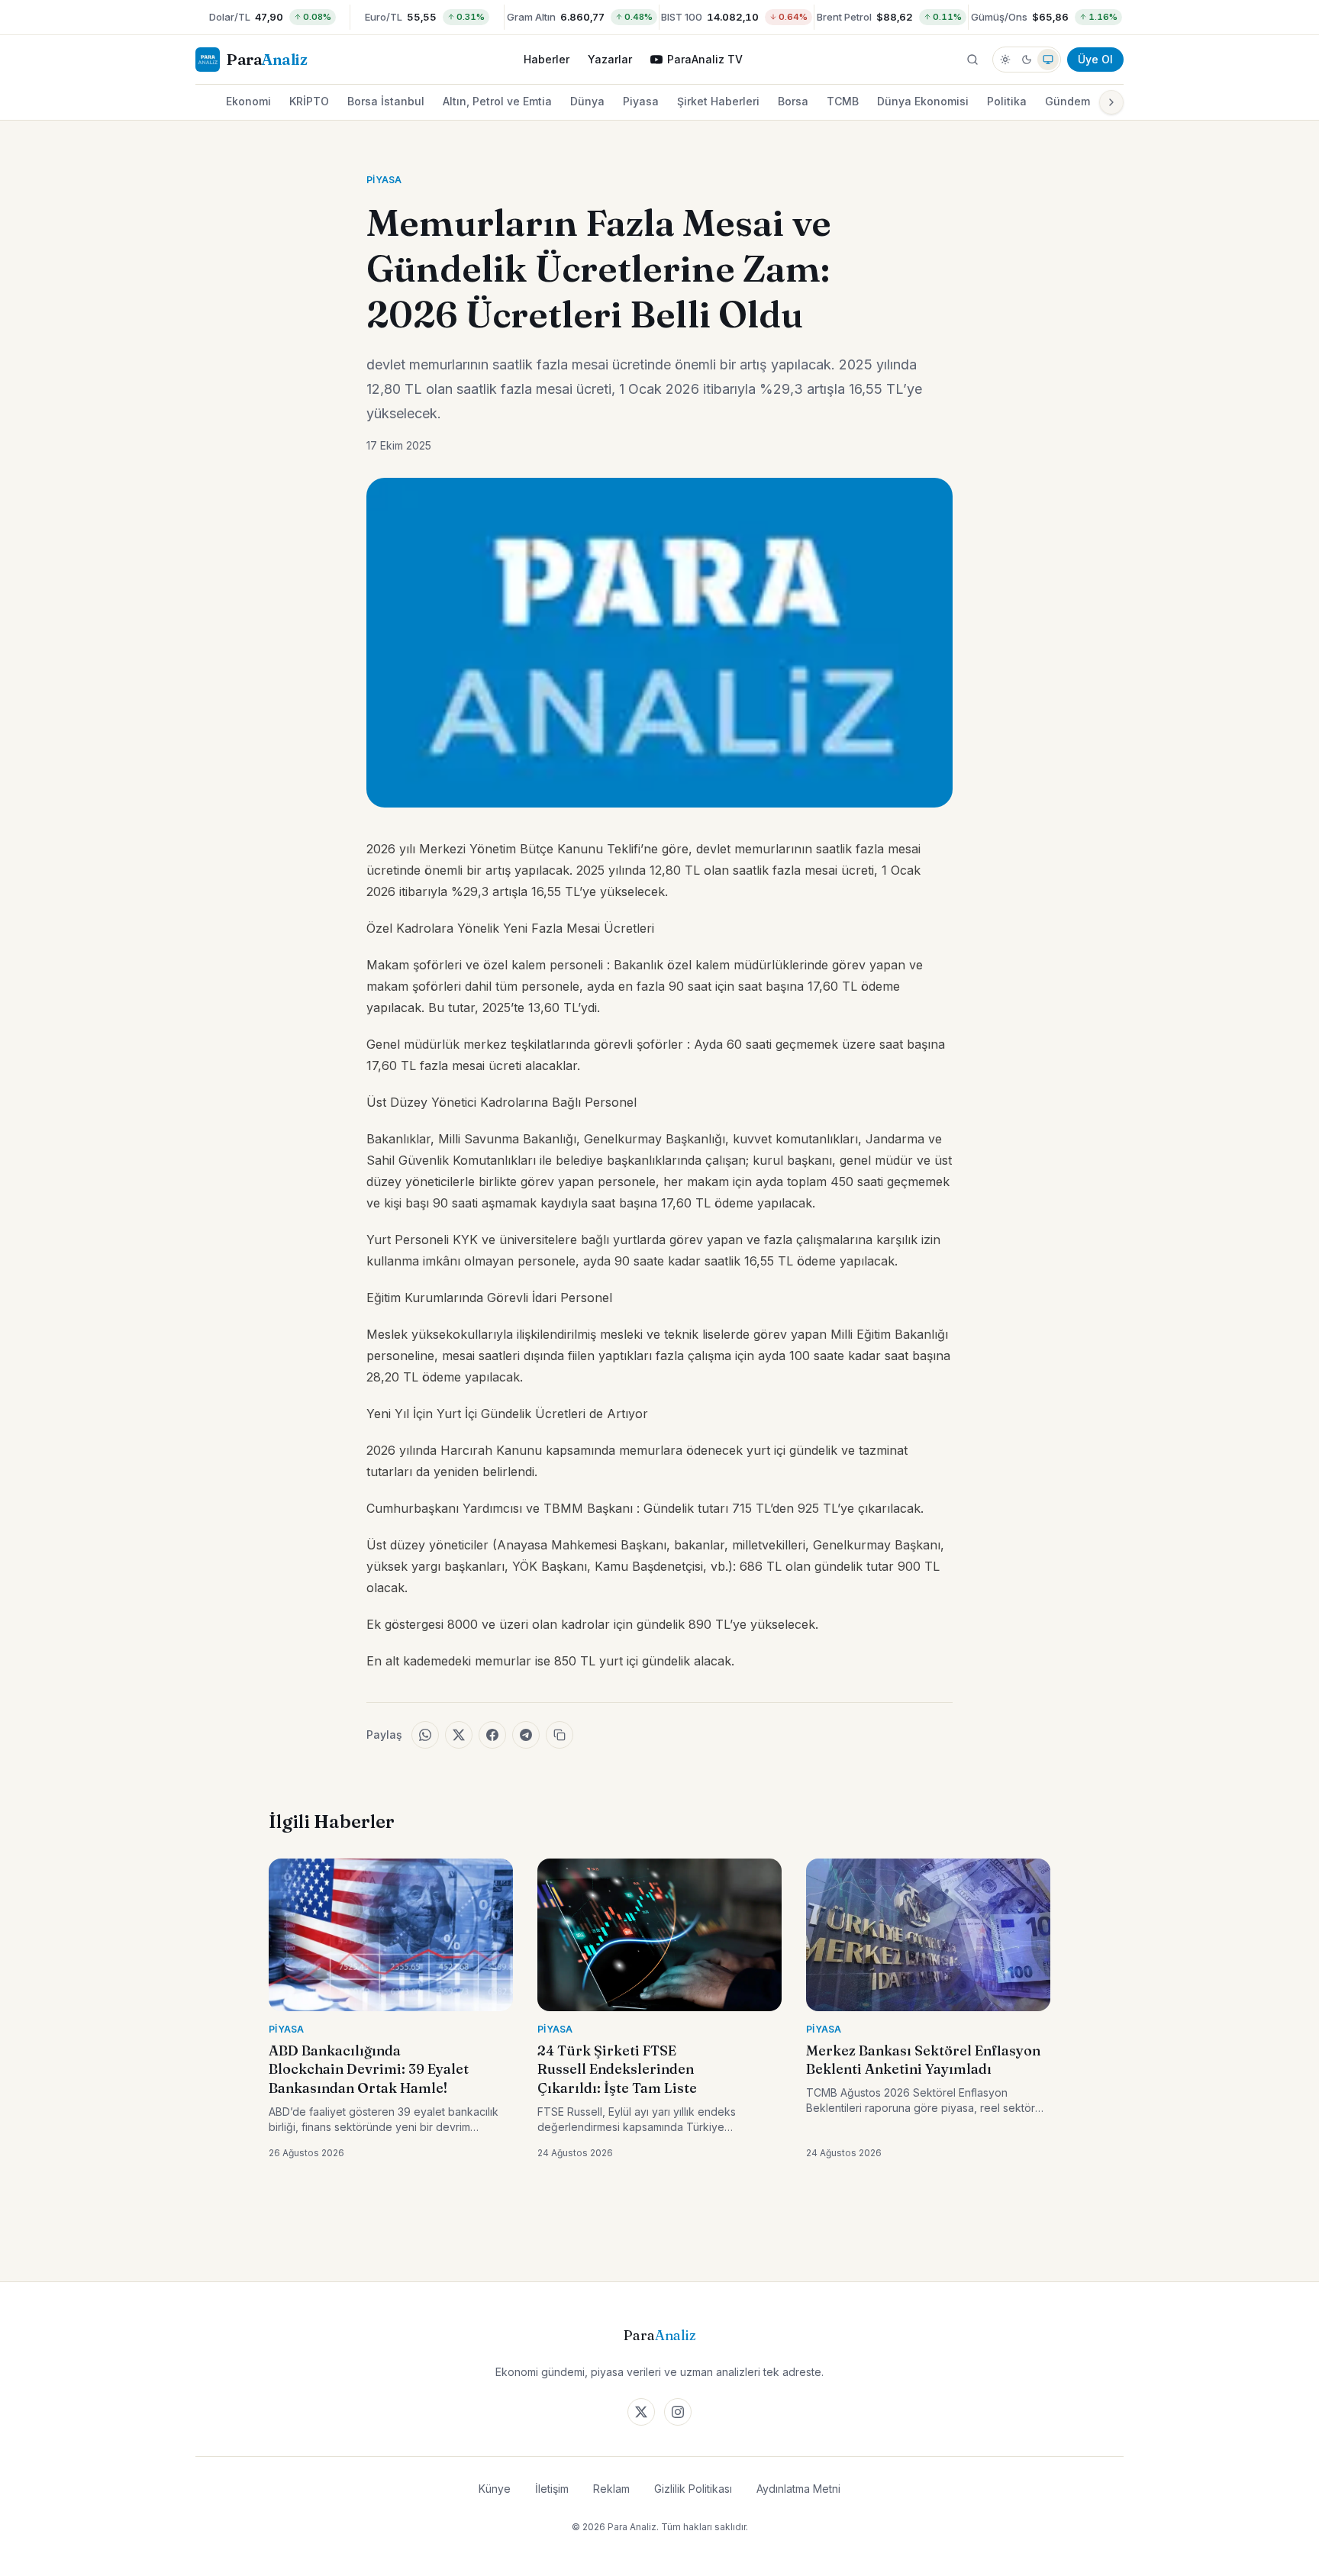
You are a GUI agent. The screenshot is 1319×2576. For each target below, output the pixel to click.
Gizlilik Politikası (693, 2489)
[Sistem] (1048, 60)
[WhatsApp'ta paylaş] (425, 1735)
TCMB (843, 101)
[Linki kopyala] (560, 1735)
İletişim (552, 2489)
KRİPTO (309, 101)
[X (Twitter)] (641, 2412)
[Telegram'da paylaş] (526, 1735)
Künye (495, 2489)
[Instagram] (678, 2412)
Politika (1007, 101)
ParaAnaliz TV (705, 59)
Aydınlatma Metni (798, 2489)
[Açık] (1005, 60)
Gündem (1067, 101)
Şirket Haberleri (718, 101)
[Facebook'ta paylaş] (492, 1735)
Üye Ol (1095, 59)
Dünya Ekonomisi (923, 101)
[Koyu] (1027, 60)
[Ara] (972, 60)
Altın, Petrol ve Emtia (497, 101)
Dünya (587, 101)
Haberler (547, 59)
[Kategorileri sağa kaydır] (1111, 102)
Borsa (793, 101)
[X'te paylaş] (459, 1735)
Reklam (611, 2489)
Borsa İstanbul (386, 101)
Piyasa (641, 101)
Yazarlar (610, 59)
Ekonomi (248, 101)
